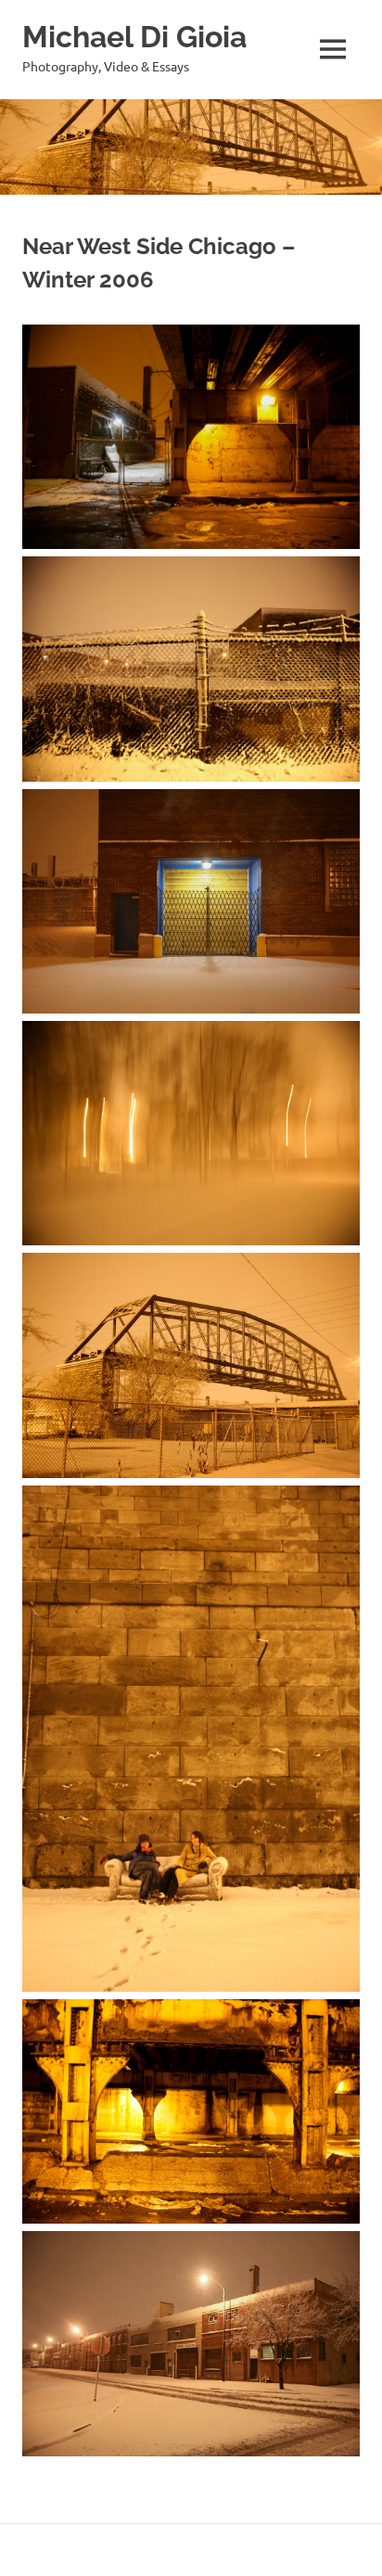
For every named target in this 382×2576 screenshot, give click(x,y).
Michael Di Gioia (134, 37)
